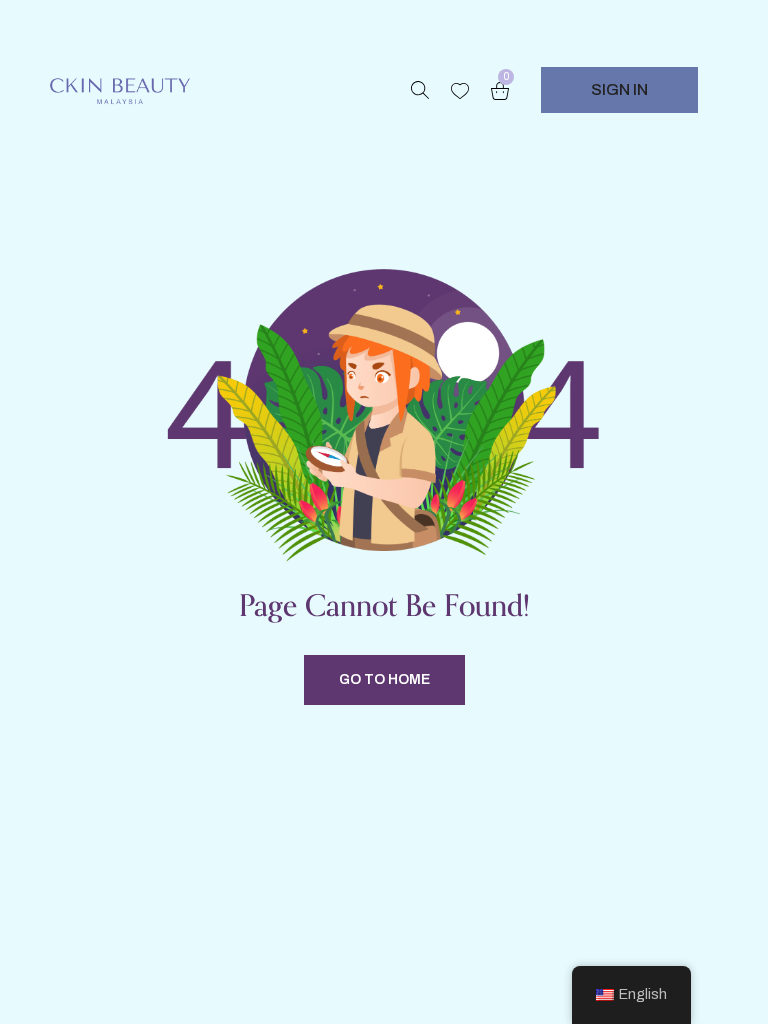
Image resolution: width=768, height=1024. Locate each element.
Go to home (384, 679)
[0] (500, 90)
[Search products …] (420, 90)
